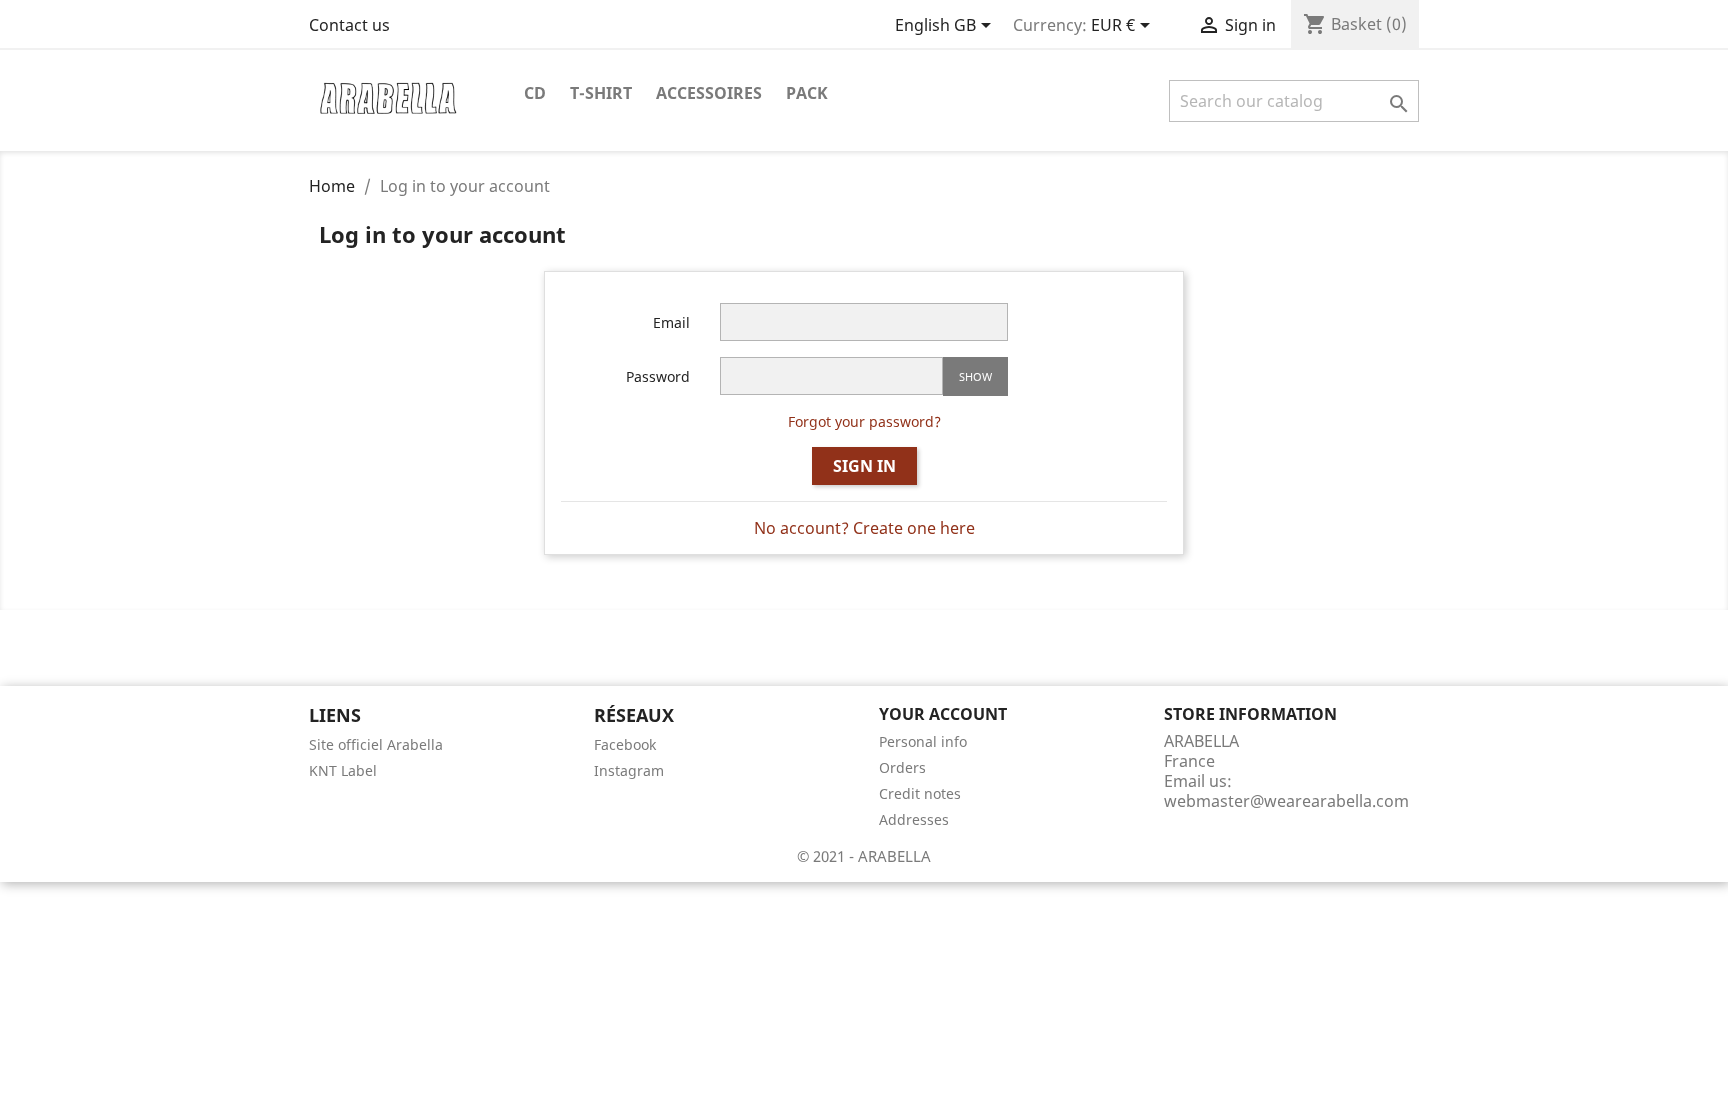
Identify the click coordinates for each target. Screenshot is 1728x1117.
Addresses (914, 819)
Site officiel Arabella (376, 744)
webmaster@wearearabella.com (1286, 801)
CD (535, 93)
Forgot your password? (864, 421)
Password (658, 376)
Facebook (625, 744)
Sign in (864, 466)
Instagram (629, 770)
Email (671, 322)
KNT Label (343, 770)
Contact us (349, 25)
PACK (807, 93)
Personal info (923, 741)
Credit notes (920, 793)
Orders (902, 767)
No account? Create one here (864, 528)
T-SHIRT (601, 93)
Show (975, 376)
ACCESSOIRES (709, 93)
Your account (943, 714)
